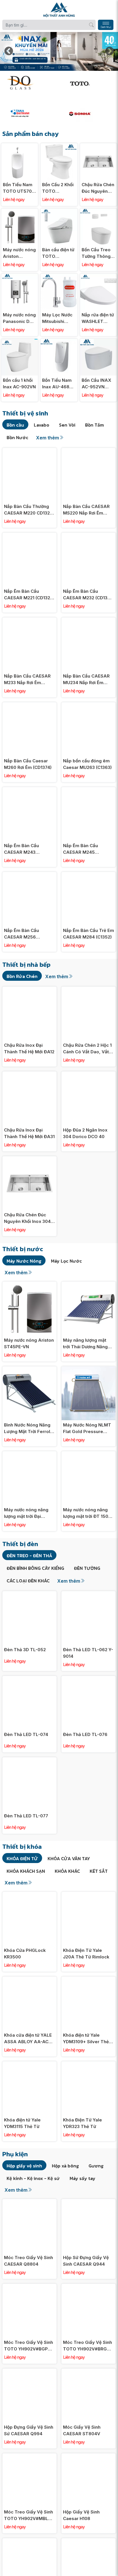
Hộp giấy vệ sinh (24, 2166)
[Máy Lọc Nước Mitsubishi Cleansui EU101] (59, 277)
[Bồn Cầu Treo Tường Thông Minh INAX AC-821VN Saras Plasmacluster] (98, 212)
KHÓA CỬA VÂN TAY (69, 1858)
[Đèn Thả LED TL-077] (29, 1760)
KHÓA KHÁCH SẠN (26, 1871)
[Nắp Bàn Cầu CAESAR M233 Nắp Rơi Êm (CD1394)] (29, 621)
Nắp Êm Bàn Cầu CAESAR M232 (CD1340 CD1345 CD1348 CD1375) (88, 595)
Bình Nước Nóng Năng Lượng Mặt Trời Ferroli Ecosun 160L (28, 1428)
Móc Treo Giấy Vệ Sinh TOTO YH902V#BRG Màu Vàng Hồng (87, 2346)
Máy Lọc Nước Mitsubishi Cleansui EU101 (58, 318)
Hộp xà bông (65, 2166)
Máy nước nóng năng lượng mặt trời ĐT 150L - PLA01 (88, 1513)
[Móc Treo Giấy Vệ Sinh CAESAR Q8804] (29, 2202)
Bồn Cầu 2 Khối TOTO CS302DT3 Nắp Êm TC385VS (58, 188)
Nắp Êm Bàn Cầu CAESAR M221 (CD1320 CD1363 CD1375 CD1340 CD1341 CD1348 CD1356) (29, 595)
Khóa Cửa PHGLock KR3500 (25, 1954)
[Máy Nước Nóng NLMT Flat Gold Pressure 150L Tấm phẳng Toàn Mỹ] (88, 1370)
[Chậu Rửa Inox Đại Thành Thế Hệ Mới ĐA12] (29, 990)
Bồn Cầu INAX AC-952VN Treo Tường (96, 384)
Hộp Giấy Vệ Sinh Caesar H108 (81, 2515)
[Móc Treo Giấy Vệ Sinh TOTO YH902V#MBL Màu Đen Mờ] (29, 2457)
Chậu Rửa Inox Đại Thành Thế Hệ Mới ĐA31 (29, 1133)
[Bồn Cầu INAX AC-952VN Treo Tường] (98, 342)
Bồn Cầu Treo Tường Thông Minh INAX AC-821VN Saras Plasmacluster (98, 253)
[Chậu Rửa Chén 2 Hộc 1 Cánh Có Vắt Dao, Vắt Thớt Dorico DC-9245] (88, 990)
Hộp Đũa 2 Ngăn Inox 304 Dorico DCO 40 (85, 1133)
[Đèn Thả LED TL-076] (88, 1679)
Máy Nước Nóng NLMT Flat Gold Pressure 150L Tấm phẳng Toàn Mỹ (87, 1428)
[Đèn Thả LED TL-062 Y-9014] (88, 1594)
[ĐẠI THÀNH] (29, 113)
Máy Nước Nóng (24, 1261)
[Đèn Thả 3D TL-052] (29, 1594)
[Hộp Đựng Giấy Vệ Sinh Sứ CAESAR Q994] (29, 2372)
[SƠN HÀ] (89, 113)
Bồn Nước (17, 437)
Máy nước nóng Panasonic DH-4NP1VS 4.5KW (19, 318)
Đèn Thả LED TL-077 (26, 1816)
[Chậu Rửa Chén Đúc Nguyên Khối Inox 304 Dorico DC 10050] (98, 146)
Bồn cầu (15, 425)
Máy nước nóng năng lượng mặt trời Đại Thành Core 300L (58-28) (28, 1513)
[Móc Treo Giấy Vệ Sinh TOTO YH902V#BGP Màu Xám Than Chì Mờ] (29, 2287)
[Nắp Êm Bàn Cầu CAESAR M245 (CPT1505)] (88, 790)
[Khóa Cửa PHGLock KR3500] (29, 1895)
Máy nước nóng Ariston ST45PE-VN (19, 253)
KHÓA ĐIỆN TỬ (22, 1858)
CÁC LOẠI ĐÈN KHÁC (28, 1581)
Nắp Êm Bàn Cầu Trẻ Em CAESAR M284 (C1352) (88, 934)
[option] (59, 51)
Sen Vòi (67, 425)
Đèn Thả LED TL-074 (26, 1734)
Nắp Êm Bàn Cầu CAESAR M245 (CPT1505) (80, 849)
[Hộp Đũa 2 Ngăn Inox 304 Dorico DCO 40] (88, 1075)
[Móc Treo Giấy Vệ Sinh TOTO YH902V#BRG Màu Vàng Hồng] (88, 2287)
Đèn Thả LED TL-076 (85, 1734)
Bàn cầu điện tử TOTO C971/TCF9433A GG (59, 253)
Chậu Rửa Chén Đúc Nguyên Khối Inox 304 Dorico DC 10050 (98, 188)
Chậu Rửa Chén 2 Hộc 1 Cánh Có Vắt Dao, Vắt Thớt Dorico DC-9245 (87, 1049)
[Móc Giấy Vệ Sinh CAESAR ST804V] (88, 2372)
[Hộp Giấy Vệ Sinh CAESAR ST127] (88, 2541)
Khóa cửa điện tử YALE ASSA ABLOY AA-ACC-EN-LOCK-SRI (29, 2039)
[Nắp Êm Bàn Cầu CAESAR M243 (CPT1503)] (29, 790)
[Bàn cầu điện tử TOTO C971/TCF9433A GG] (59, 212)
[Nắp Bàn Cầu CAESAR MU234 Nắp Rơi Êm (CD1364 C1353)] (88, 621)
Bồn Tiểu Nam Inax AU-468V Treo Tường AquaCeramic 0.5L (57, 384)
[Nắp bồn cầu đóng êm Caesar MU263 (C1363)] (88, 705)
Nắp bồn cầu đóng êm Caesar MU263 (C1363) (87, 764)
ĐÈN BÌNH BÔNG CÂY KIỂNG (35, 1568)
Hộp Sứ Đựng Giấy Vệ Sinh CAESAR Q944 (86, 2261)
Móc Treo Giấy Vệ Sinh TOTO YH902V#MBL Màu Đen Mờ (28, 2515)
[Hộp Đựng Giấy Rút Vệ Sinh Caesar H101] (29, 2541)
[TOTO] (89, 83)
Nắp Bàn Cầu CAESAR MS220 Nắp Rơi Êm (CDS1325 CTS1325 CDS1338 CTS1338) (86, 510)
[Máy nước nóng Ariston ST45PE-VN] (20, 212)
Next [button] (109, 51)
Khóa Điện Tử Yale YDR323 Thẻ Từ (82, 2123)
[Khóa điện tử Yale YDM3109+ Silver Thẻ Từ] (88, 1980)
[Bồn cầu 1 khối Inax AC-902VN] (20, 342)
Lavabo (42, 425)
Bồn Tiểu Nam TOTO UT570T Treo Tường (19, 188)
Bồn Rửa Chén (22, 976)
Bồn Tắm (95, 425)
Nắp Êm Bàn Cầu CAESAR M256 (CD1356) (21, 934)
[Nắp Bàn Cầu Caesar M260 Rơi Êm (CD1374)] (29, 705)
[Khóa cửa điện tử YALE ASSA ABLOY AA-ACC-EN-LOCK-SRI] (29, 1980)
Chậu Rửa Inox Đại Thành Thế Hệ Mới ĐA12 (29, 1048)
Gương (96, 2166)
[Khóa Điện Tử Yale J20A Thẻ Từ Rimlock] (88, 1895)
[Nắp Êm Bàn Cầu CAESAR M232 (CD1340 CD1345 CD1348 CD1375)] (88, 536)
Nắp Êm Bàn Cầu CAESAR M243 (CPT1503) (21, 849)
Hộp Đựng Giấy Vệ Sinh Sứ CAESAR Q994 (29, 2430)
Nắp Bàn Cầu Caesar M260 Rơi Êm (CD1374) (28, 764)
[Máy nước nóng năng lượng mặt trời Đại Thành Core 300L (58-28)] (29, 1454)
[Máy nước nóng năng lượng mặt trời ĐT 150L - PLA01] (88, 1454)
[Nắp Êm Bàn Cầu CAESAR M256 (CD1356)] (29, 875)
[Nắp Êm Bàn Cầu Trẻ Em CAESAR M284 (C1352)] (88, 875)
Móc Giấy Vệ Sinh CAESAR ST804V (82, 2430)
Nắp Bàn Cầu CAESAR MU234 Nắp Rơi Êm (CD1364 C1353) (86, 680)
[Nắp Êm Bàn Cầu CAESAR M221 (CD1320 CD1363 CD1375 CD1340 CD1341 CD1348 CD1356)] (29, 536)
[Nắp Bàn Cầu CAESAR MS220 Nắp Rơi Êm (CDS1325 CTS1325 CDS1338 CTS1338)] (88, 451)
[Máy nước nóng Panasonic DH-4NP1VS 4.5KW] (20, 277)
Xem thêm (48, 438)
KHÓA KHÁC (67, 1871)
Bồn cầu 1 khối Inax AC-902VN (19, 383)
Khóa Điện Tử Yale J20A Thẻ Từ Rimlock (86, 1954)
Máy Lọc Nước (66, 1261)
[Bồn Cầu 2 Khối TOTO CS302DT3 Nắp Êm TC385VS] (59, 146)
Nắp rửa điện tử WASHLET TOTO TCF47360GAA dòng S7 (98, 318)
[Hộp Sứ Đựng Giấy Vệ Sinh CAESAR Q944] (88, 2202)
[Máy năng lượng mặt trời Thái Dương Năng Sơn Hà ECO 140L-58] (88, 1285)
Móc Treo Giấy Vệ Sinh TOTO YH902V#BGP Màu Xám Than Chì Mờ (28, 2346)
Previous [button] (9, 51)
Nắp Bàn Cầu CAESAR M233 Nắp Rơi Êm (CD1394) (27, 680)
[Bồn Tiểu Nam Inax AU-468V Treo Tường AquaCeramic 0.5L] (59, 342)
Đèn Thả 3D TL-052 (25, 1650)
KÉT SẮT (99, 1871)
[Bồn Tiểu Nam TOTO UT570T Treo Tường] (20, 146)
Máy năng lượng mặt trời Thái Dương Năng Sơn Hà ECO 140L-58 (85, 1344)
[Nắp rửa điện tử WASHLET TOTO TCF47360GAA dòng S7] (98, 277)
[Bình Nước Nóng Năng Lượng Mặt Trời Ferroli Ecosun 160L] (29, 1370)
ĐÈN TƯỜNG (87, 1568)
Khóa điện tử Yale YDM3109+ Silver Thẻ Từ (86, 2039)
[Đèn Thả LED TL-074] (29, 1679)
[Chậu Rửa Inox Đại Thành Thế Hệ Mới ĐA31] (29, 1075)
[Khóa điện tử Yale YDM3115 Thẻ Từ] (29, 2064)
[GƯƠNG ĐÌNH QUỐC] (29, 83)
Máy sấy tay (82, 2178)
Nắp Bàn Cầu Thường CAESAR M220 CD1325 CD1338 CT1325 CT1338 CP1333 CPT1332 (29, 510)
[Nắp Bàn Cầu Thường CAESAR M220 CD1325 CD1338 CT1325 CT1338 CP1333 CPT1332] (29, 451)
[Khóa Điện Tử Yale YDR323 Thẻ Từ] (88, 2064)
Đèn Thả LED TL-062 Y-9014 (88, 1653)
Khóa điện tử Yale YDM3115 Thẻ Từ (22, 2123)
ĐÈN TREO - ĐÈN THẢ (29, 1556)
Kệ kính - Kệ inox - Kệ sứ (33, 2178)
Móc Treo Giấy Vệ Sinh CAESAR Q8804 (28, 2261)
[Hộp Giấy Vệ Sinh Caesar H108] (88, 2457)
